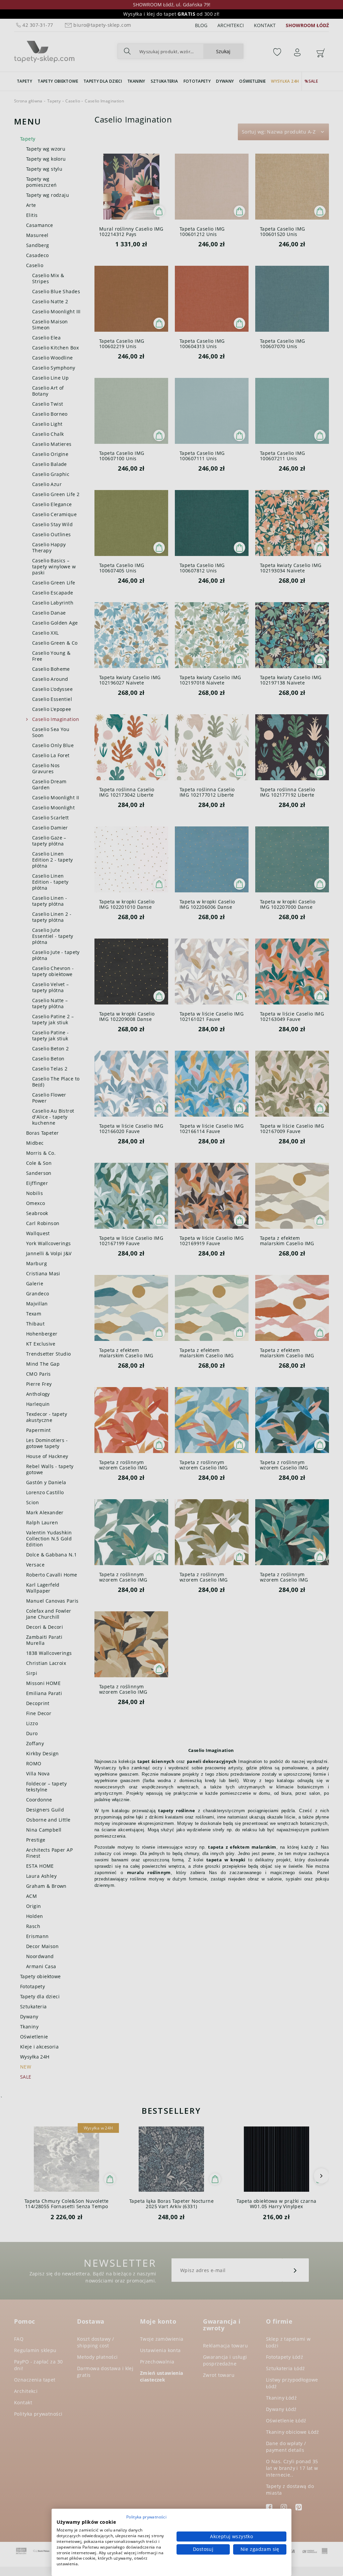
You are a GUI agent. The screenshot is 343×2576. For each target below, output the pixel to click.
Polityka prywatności (146, 2517)
